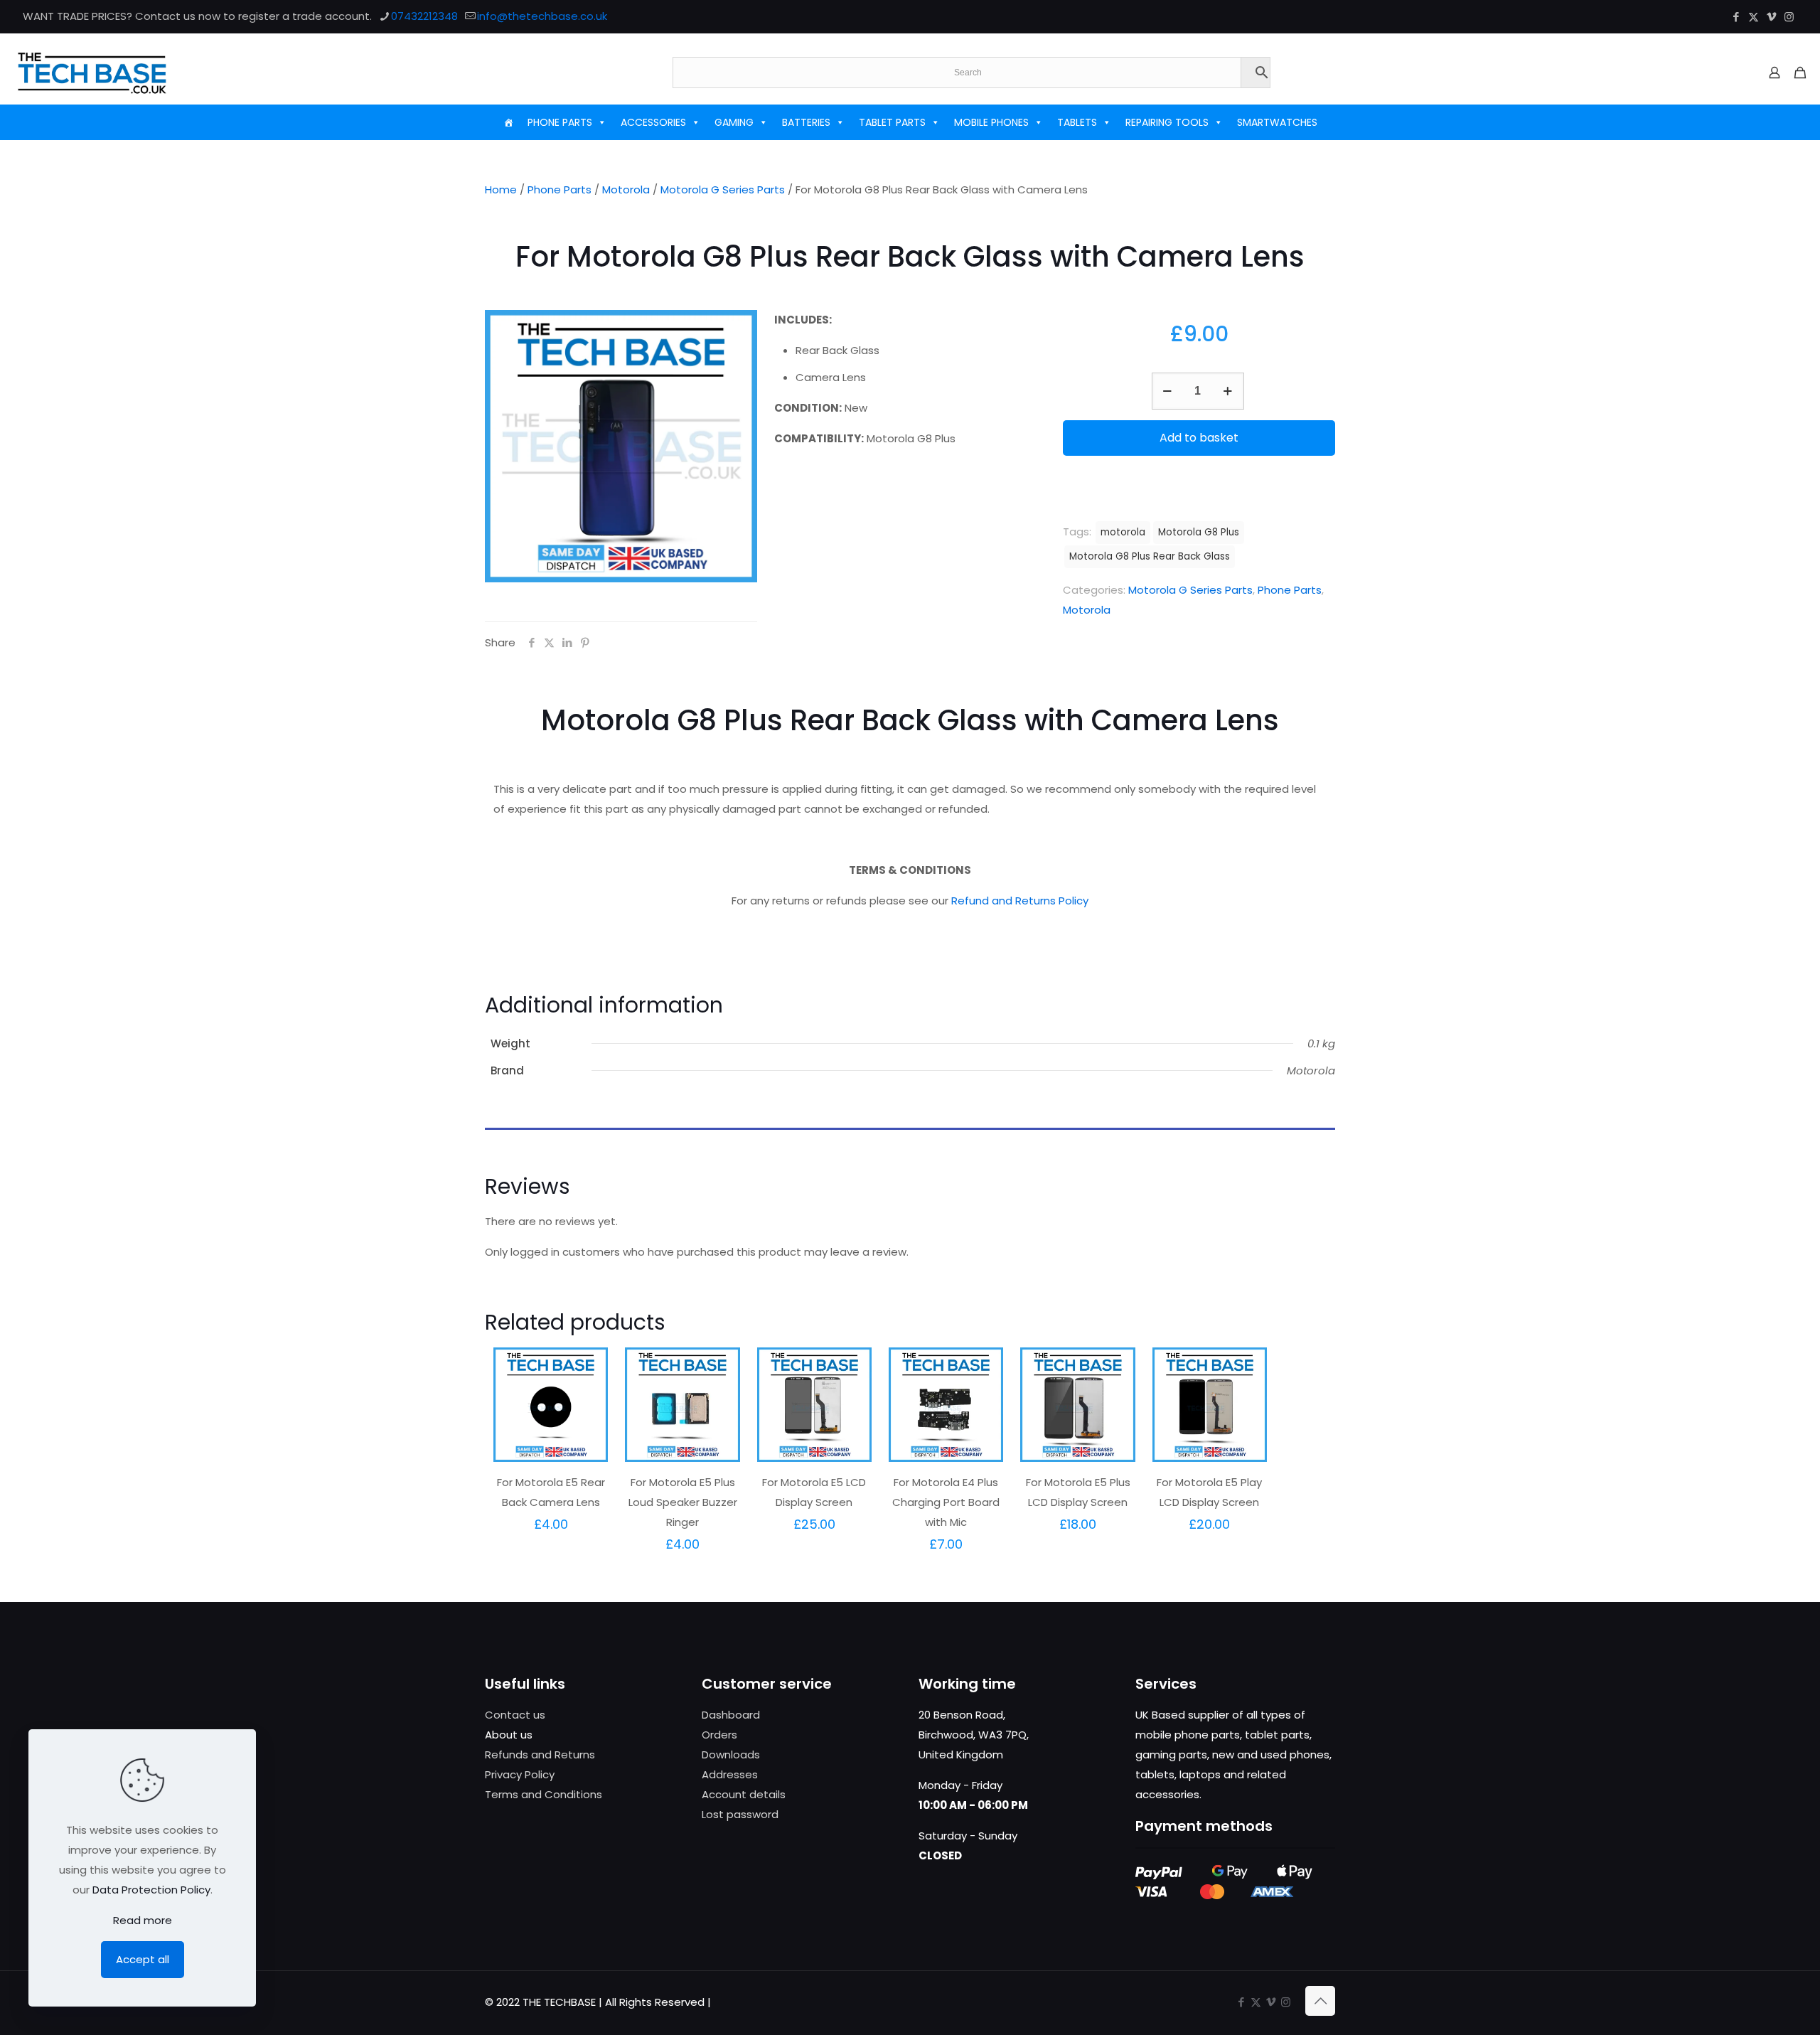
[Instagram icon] (1789, 17)
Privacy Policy (520, 1774)
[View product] (588, 1398)
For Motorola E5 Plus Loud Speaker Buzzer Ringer (683, 1502)
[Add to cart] (588, 1367)
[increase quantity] (1228, 391)
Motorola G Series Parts (723, 189)
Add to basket (1199, 438)
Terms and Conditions (544, 1794)
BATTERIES (806, 122)
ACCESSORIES (653, 122)
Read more (143, 1920)
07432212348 (424, 16)
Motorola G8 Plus (1199, 532)
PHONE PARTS (560, 122)
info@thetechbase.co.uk (542, 16)
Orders (719, 1735)
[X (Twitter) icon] (1754, 17)
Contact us (515, 1715)
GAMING (734, 122)
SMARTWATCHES (1277, 122)
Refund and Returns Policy (1020, 901)
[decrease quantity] (1168, 391)
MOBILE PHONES (991, 122)
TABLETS (1077, 122)
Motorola (626, 189)
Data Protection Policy (151, 1890)
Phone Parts (560, 189)
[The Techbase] (92, 73)
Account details (744, 1794)
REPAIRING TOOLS (1167, 122)
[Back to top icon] (1320, 2001)
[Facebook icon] (1736, 17)
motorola (1123, 532)
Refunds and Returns (540, 1754)
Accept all (143, 1959)
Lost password (740, 1814)
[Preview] (588, 1428)
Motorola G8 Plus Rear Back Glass (1150, 556)
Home (501, 189)
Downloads (731, 1754)
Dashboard (731, 1715)
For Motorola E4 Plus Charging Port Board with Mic (946, 1502)
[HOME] (508, 122)
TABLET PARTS (892, 122)
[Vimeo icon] (1771, 17)
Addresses (730, 1774)
